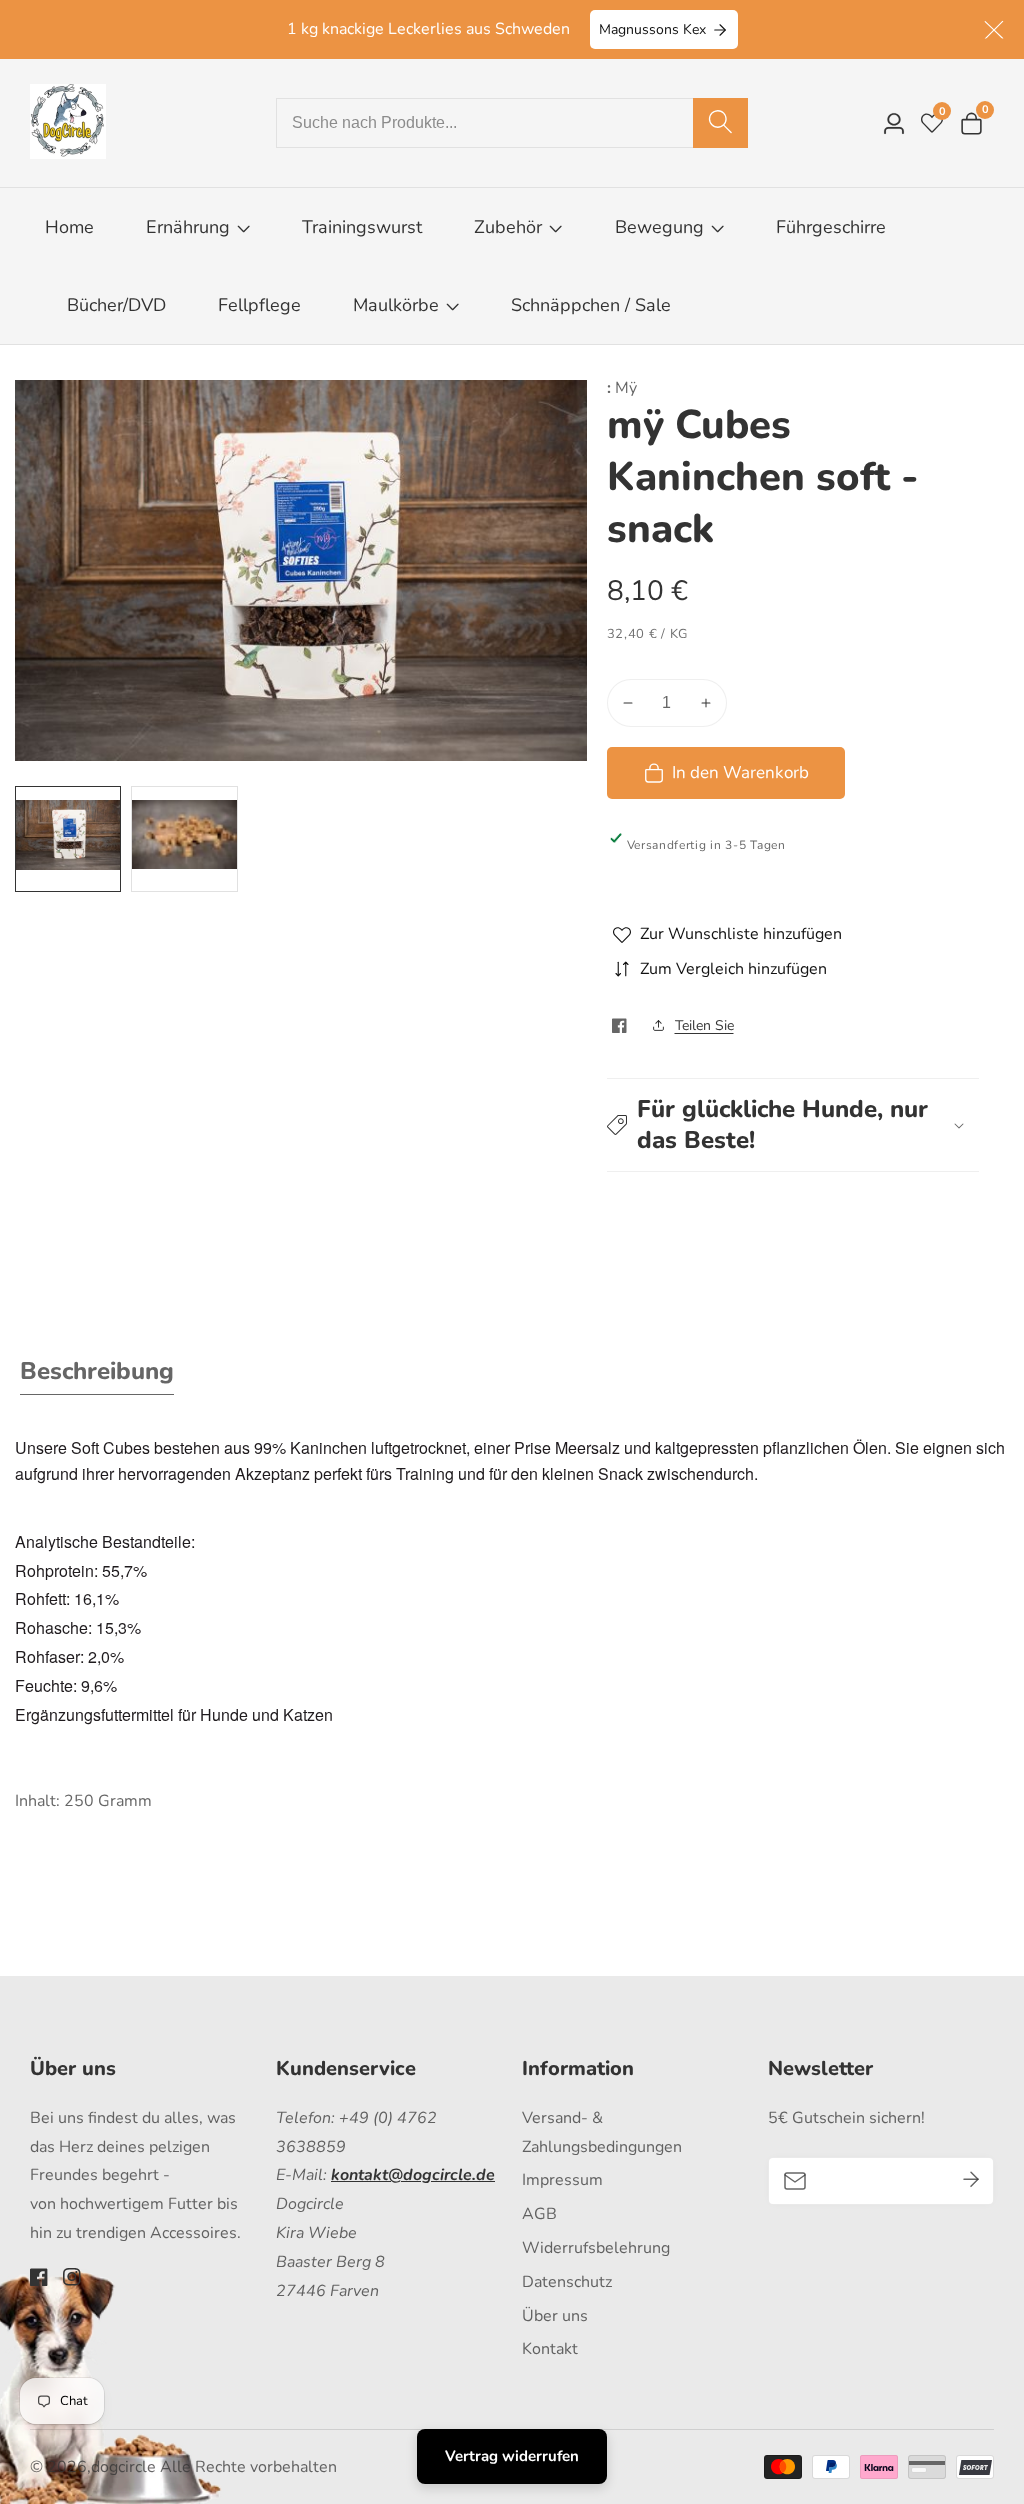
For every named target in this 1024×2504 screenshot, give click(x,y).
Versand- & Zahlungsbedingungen (602, 2132)
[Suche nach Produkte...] (720, 123)
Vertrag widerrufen (512, 2456)
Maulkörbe (396, 305)
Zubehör (508, 227)
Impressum (562, 2180)
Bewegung (662, 227)
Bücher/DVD (116, 305)
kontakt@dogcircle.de (413, 2175)
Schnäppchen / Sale (591, 305)
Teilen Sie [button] (704, 1025)
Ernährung (188, 227)
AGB (539, 2214)
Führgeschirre (831, 227)
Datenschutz (567, 2282)
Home (69, 227)
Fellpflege (259, 305)
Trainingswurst (362, 227)
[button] (793, 1125)
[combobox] (512, 123)
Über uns (555, 2316)
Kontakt (550, 2349)
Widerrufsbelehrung (596, 2248)
